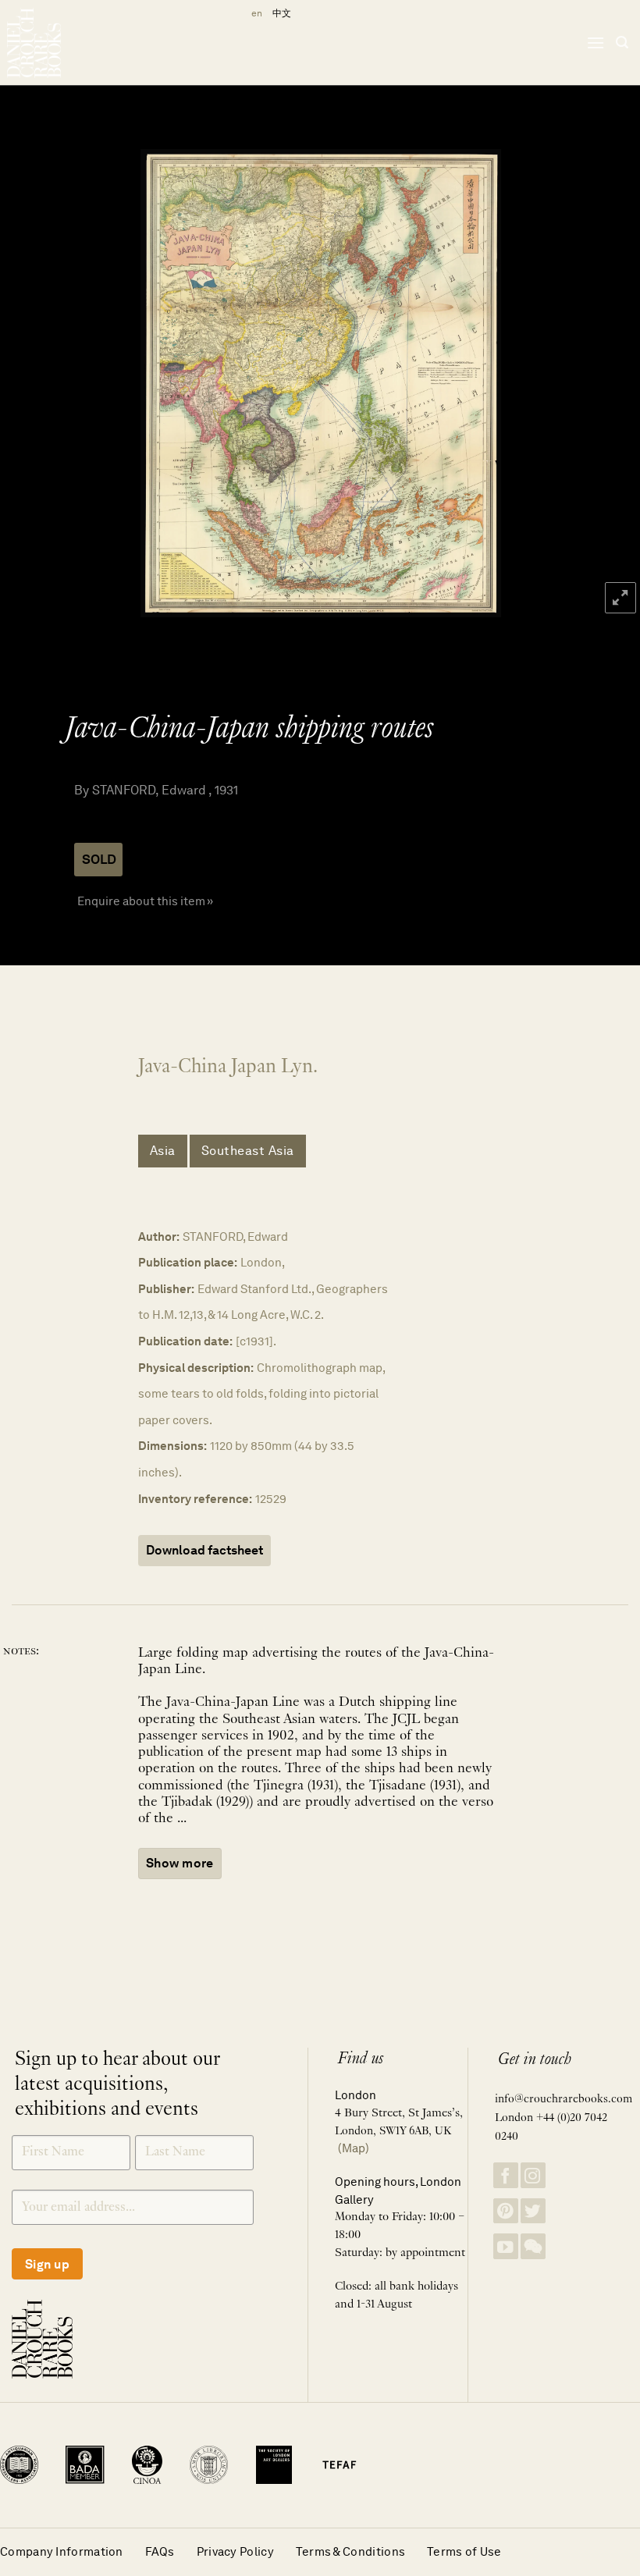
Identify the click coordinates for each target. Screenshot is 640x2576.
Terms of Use (464, 2551)
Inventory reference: (195, 1499)
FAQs (160, 2551)
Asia (163, 1151)
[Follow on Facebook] (506, 2175)
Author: (159, 1236)
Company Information (62, 2551)
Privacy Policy (235, 2551)
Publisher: (166, 1289)
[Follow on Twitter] (533, 2211)
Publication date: (185, 1341)
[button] (596, 43)
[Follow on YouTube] (506, 2246)
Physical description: (196, 1368)
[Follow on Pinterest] (506, 2211)
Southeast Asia (248, 1151)
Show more (180, 1863)
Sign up (47, 2264)
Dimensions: (172, 1446)
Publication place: (188, 1262)
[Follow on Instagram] (533, 2175)
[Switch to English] (254, 14)
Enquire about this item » (145, 901)
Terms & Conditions (350, 2551)
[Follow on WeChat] (533, 2246)
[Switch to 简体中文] (282, 14)
